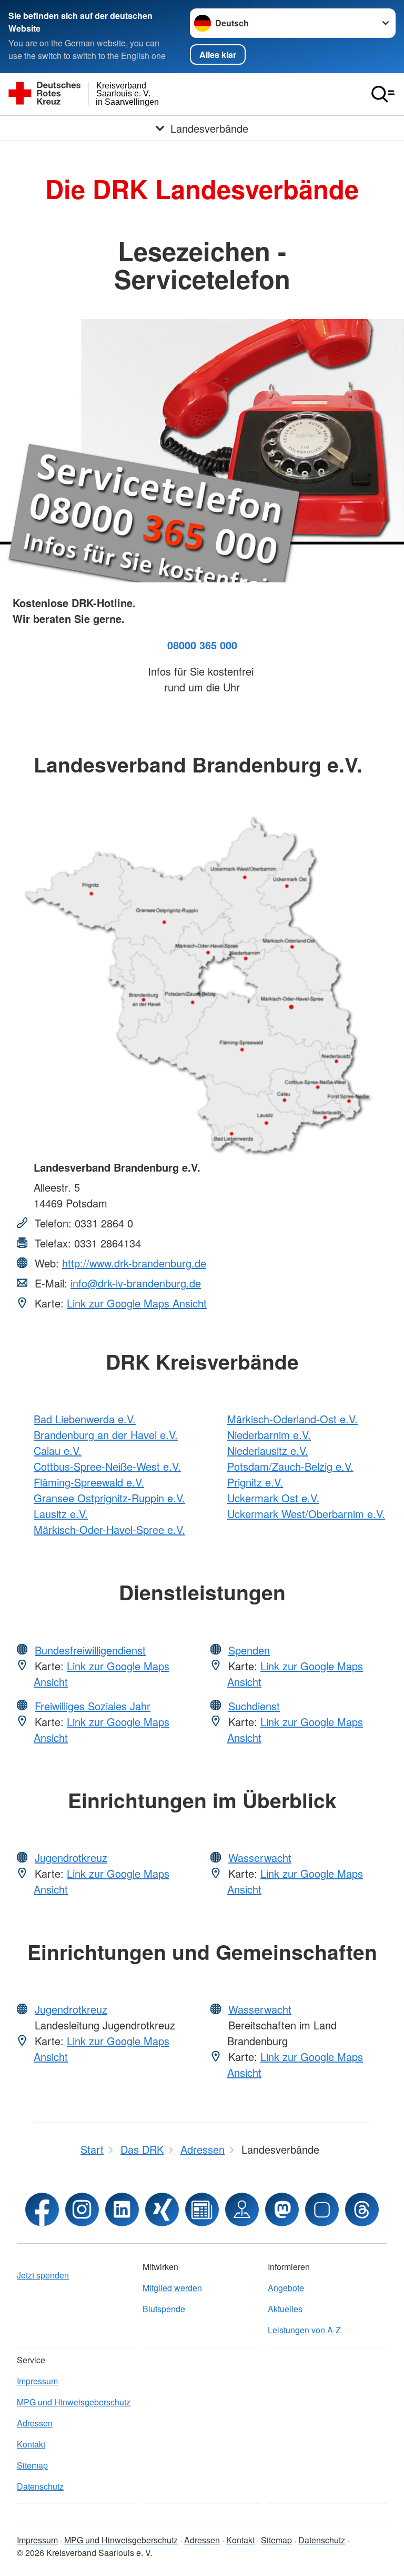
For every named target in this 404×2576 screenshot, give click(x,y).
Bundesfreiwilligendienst (90, 1650)
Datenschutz (40, 2486)
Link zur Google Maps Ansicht (137, 1303)
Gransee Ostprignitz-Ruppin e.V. (109, 1498)
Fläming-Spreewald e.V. (89, 1482)
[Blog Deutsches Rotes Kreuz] (202, 2210)
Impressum (37, 2381)
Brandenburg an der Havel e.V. (106, 1435)
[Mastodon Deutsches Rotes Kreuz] (282, 2210)
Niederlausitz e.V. (268, 1450)
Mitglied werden (172, 2288)
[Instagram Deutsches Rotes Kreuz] (82, 2210)
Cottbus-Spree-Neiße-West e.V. (107, 1466)
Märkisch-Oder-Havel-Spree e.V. (109, 1529)
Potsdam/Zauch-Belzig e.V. (290, 1466)
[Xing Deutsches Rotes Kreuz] (162, 2210)
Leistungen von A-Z (304, 2330)
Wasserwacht (260, 1857)
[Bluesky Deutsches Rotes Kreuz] (322, 2210)
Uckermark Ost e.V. (273, 1498)
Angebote (286, 2288)
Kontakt (31, 2444)
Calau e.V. (58, 1450)
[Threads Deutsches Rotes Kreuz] (362, 2210)
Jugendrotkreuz (71, 1857)
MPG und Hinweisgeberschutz (74, 2402)
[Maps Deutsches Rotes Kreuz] (242, 2210)
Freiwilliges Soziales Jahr (93, 1706)
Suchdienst (254, 1706)
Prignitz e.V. (255, 1482)
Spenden (249, 1650)
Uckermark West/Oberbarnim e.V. (306, 1514)
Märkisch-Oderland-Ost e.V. (292, 1419)
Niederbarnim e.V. (269, 1435)
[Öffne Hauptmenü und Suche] (383, 94)
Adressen (35, 2423)
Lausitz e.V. (61, 1514)
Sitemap (32, 2465)
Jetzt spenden (43, 2275)
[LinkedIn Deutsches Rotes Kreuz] (122, 2210)
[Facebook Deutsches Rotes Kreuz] (42, 2210)
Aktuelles (285, 2309)
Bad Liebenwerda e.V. (85, 1419)
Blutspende (164, 2309)
